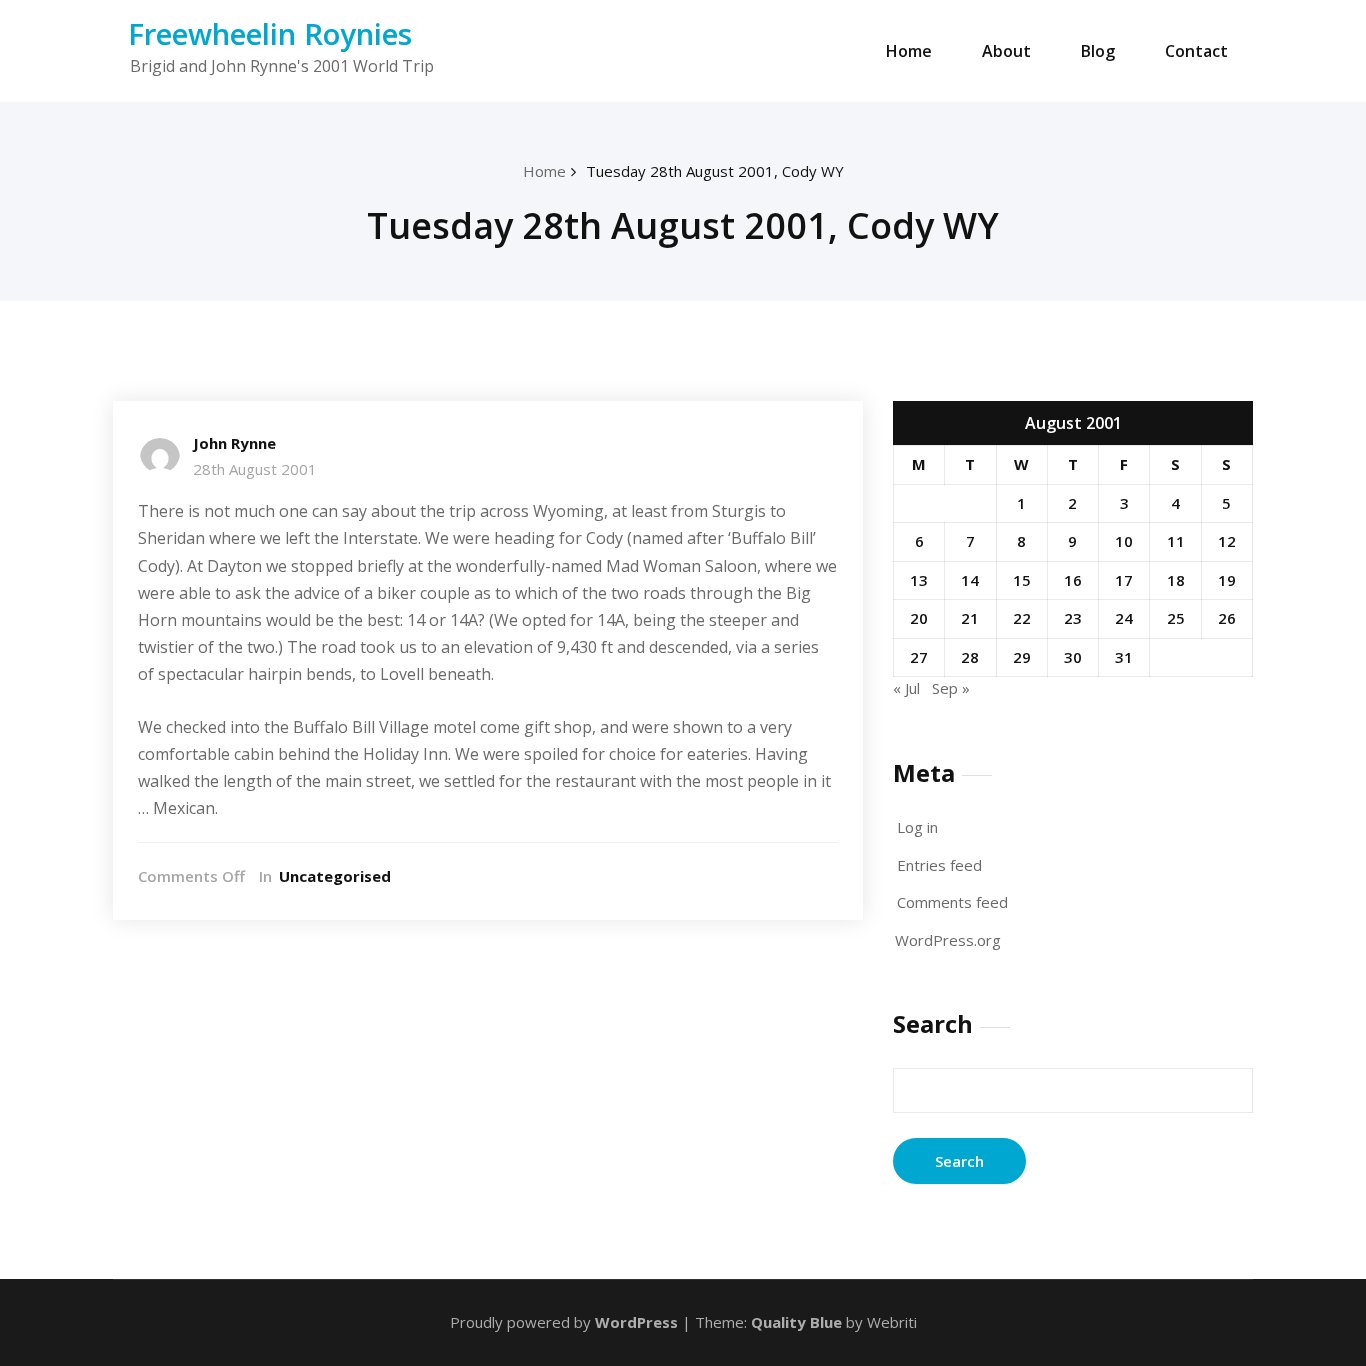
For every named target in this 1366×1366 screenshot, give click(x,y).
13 (919, 580)
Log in (917, 827)
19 (1227, 580)
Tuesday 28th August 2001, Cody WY (715, 171)
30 (1073, 657)
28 (970, 657)
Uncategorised (335, 876)
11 (1176, 541)
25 (1176, 618)
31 (1124, 657)
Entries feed (939, 865)
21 (970, 618)
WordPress (636, 1322)
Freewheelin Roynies (270, 33)
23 (1073, 618)
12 (1227, 541)
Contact (1196, 51)
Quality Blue (796, 1322)
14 (970, 580)
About (1006, 51)
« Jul (906, 688)
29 (1022, 657)
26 (1227, 618)
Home (909, 51)
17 (1124, 580)
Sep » (951, 688)
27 (919, 657)
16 (1073, 580)
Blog (1098, 51)
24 (1124, 618)
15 (1022, 580)
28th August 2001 (255, 469)
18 (1176, 580)
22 (1022, 618)
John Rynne (234, 443)
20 (919, 618)
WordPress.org (948, 940)
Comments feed (952, 902)
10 (1124, 541)
